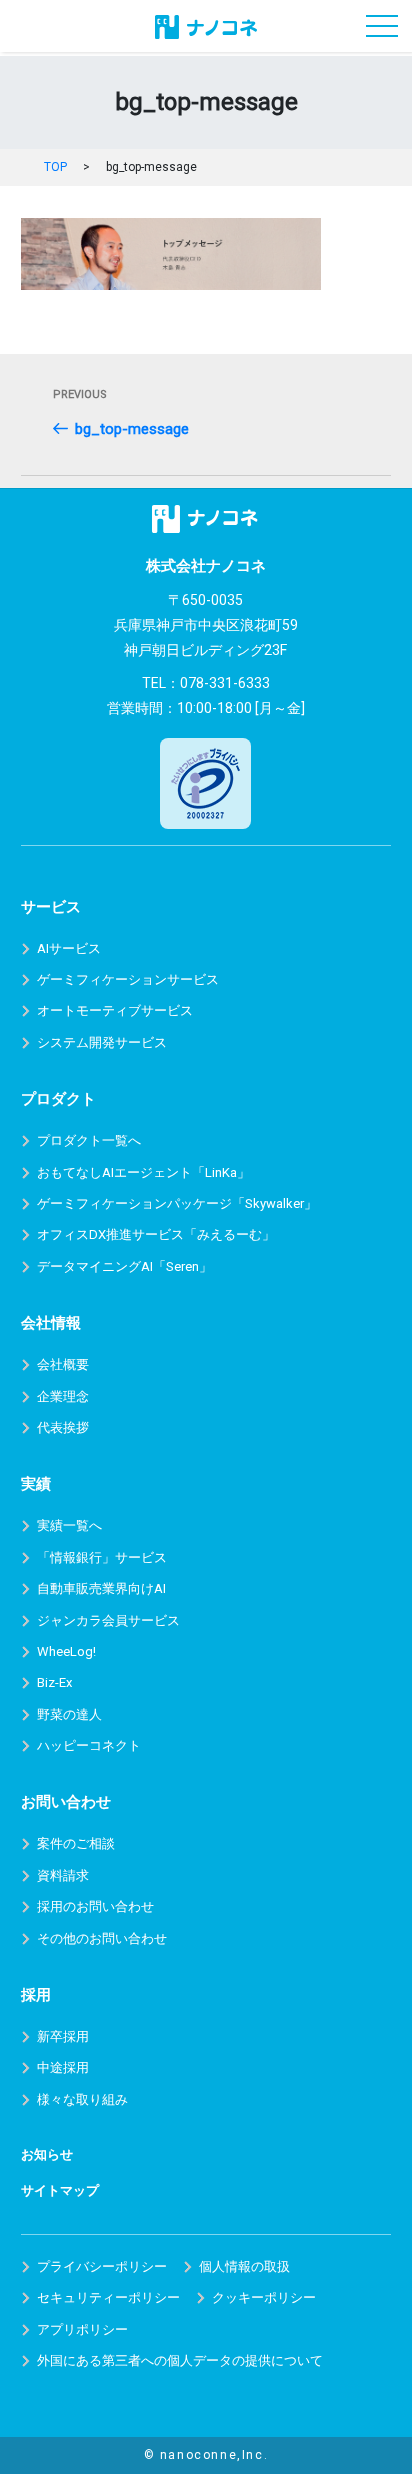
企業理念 (63, 1396)
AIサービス (69, 948)
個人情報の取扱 (244, 2266)
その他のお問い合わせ (102, 1938)
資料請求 (63, 1875)
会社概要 (63, 1364)
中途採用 (63, 2067)
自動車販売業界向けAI (101, 1588)
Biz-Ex (54, 1682)
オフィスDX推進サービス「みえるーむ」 (156, 1234)
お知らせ (47, 2154)
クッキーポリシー (264, 2297)
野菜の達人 (69, 1714)
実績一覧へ (69, 1525)
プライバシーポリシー (102, 2266)
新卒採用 (63, 2036)
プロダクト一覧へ (89, 1140)
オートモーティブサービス (115, 1010)
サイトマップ (60, 2190)
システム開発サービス (102, 1042)
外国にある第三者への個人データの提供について (180, 2360)
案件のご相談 (76, 1843)
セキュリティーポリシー (108, 2297)
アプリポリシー (82, 2329)
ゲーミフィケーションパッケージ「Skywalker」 (177, 1203)
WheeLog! (66, 1651)
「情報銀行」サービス (102, 1557)
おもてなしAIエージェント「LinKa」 (143, 1172)
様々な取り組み (82, 2099)
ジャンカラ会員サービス (108, 1620)
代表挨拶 (63, 1427)
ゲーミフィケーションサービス (128, 979)
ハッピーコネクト (89, 1745)
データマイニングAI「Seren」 (124, 1266)
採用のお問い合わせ (95, 1906)
